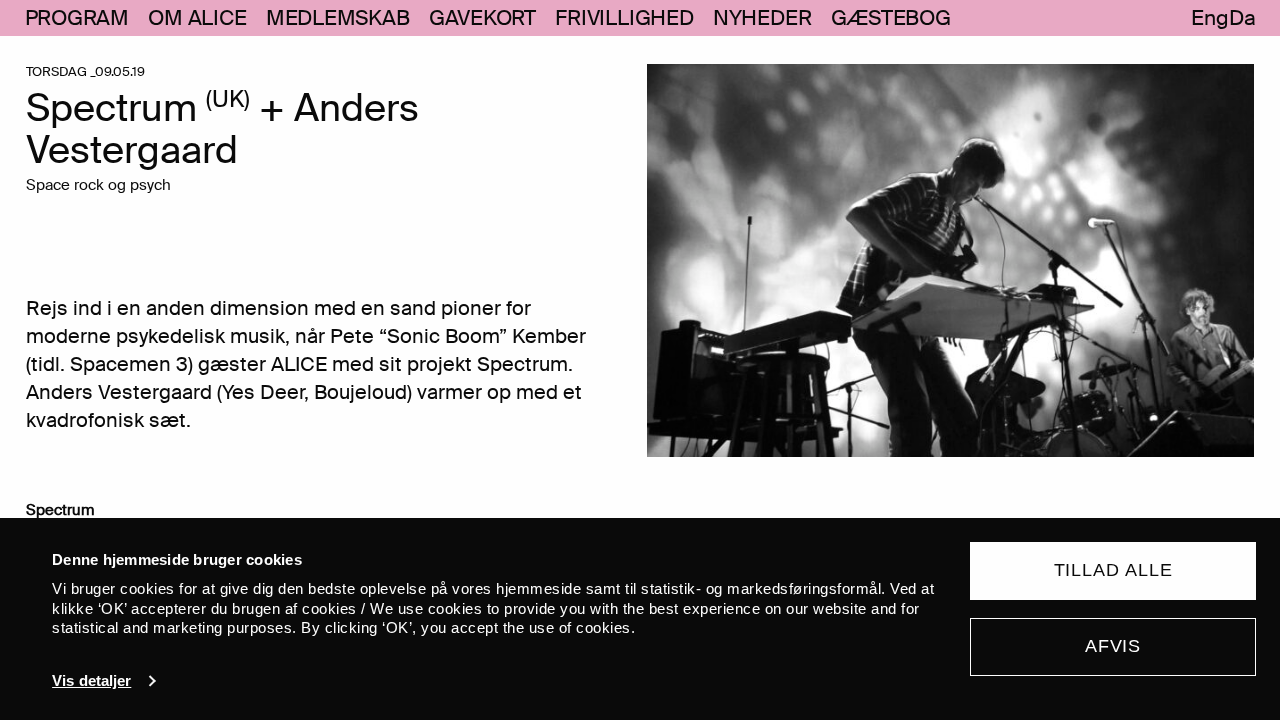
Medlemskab (338, 18)
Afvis (1113, 646)
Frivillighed (624, 18)
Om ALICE (197, 18)
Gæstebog (891, 18)
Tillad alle (1113, 570)
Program (77, 18)
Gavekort (482, 18)
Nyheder (762, 18)
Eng (1209, 18)
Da (1242, 18)
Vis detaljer (91, 680)
